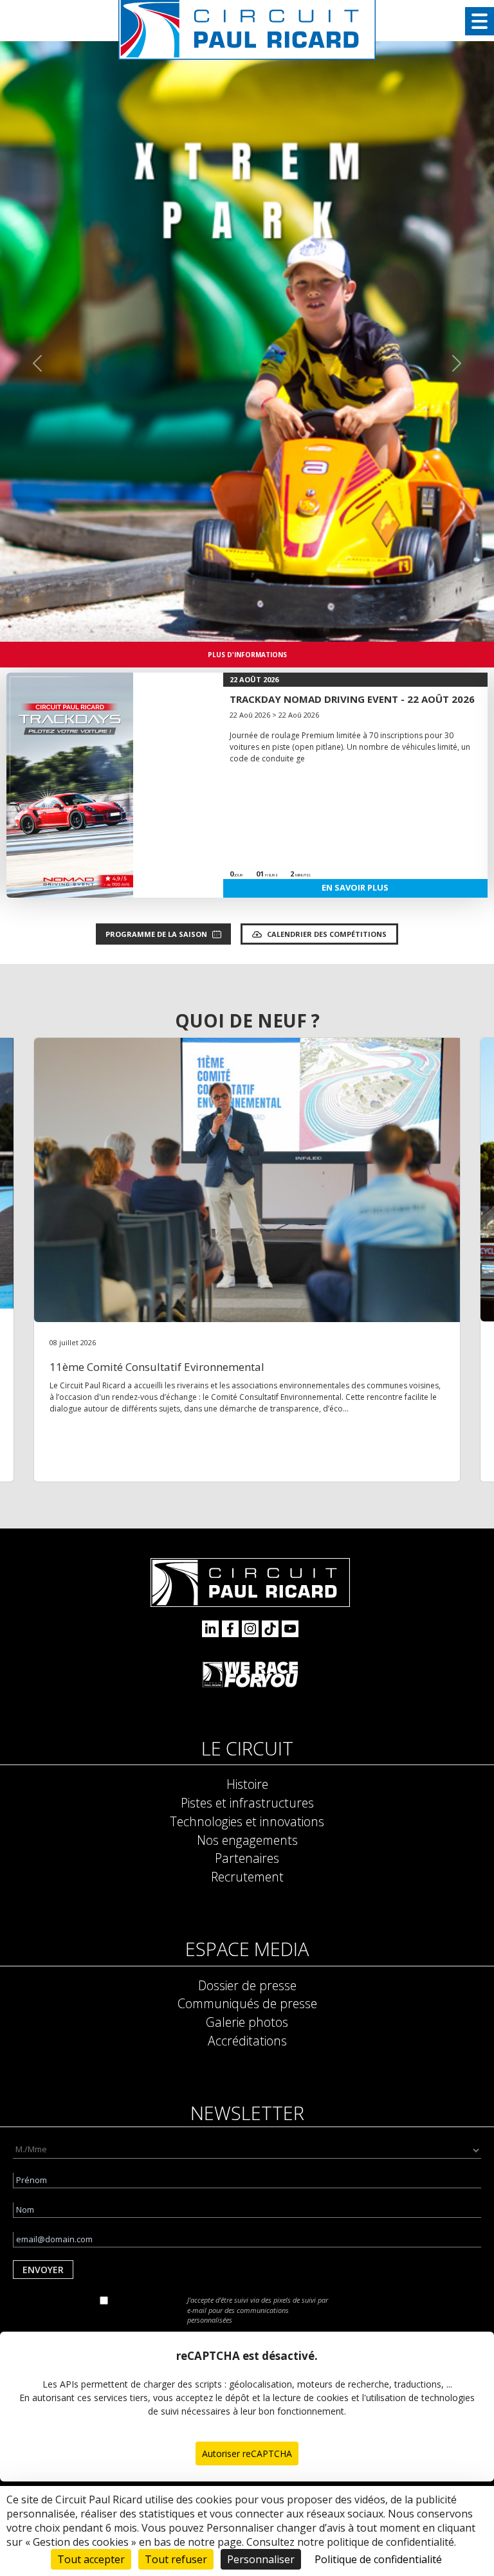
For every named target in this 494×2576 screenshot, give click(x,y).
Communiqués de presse (247, 2003)
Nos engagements (247, 1840)
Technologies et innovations (247, 1821)
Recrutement (247, 1877)
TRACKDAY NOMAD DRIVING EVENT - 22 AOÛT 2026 (352, 699)
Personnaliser (261, 2559)
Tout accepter (91, 2559)
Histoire (247, 1784)
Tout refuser (176, 2559)
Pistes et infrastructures (247, 1803)
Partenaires (247, 1858)
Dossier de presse (247, 1985)
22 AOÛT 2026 (254, 679)
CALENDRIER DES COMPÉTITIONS (327, 934)
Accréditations (247, 2041)
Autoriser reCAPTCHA (247, 2454)
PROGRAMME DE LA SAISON (156, 934)
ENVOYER (43, 2270)
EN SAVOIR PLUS (355, 887)
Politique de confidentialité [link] (378, 2559)
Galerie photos (247, 2022)
